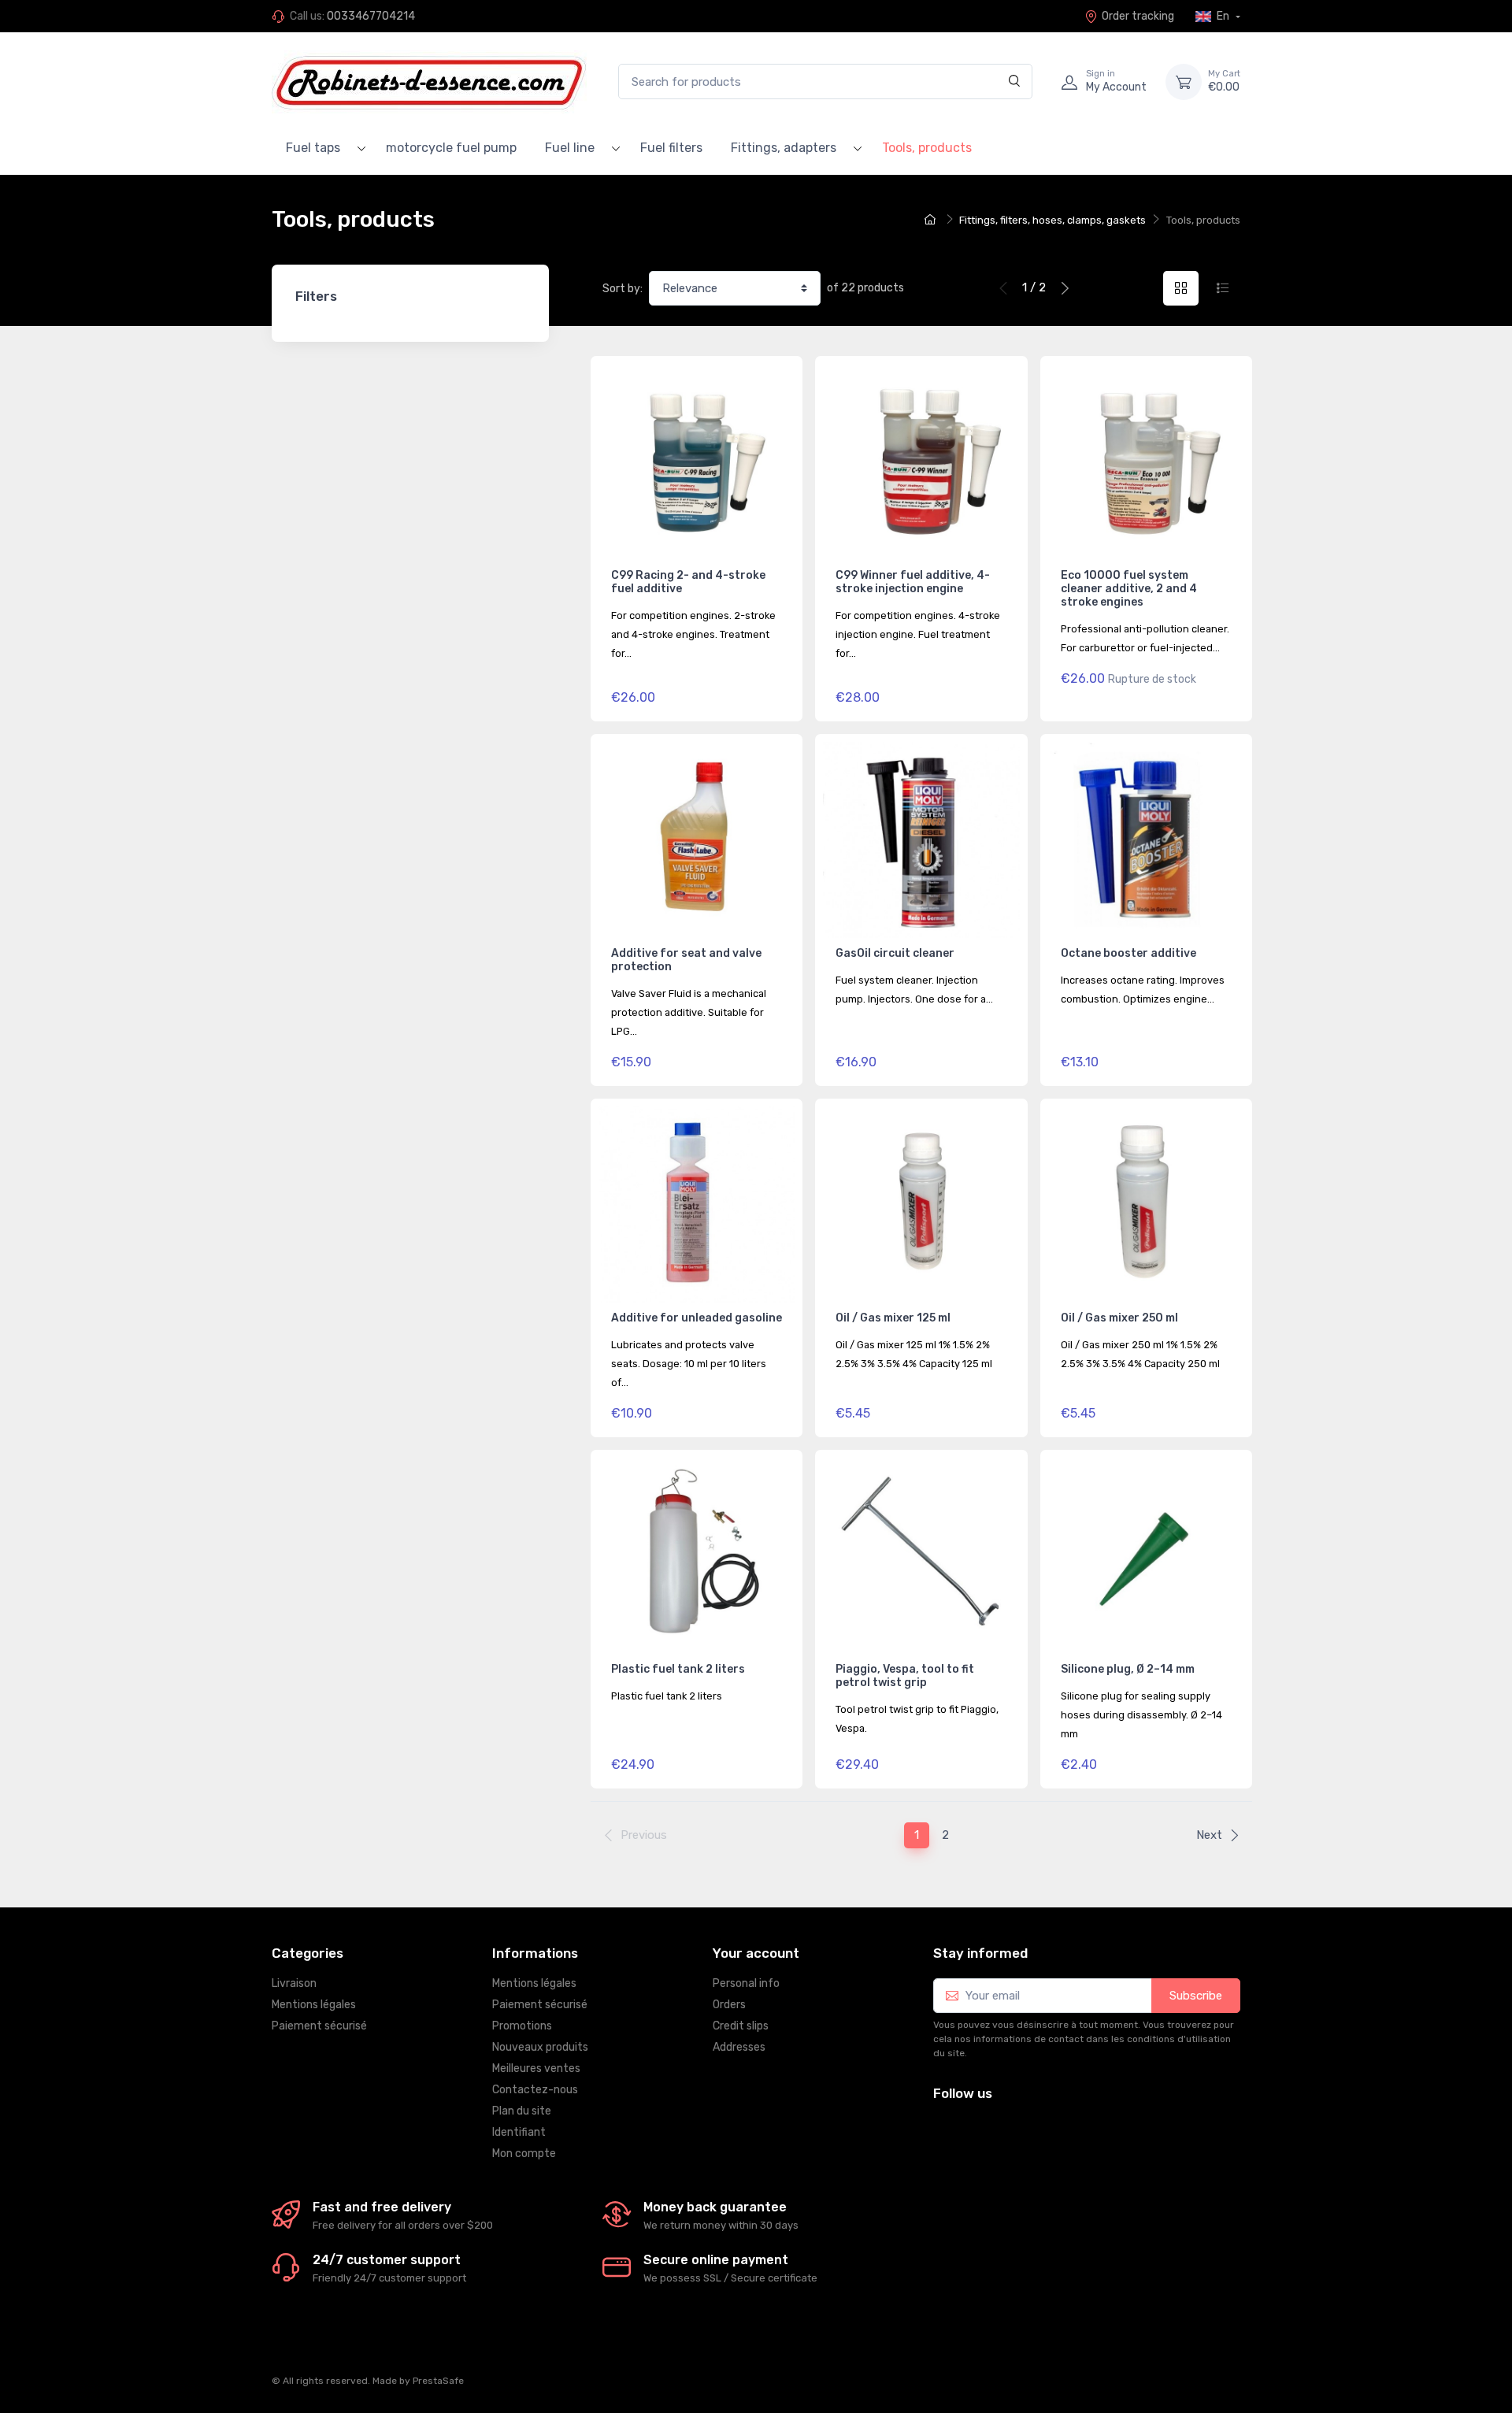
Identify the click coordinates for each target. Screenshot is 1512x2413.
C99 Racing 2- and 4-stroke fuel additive (688, 582)
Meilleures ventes (536, 2068)
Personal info (746, 1983)
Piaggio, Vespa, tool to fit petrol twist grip (905, 1676)
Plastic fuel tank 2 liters (678, 1669)
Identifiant (519, 2132)
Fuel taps (313, 148)
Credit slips (741, 2026)
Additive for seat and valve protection (686, 960)
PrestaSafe (438, 2381)
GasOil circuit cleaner (895, 953)
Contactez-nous (535, 2090)
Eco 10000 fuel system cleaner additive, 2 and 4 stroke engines (1129, 589)
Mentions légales (314, 2005)
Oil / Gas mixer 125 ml (893, 1318)
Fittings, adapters (784, 148)
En (1223, 16)
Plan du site (522, 2111)
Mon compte (524, 2154)
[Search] (1015, 82)
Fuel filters (671, 148)
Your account (756, 1953)
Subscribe (1196, 1996)
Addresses (739, 2047)
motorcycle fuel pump (451, 148)
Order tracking (1138, 16)
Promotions (522, 2026)
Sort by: (623, 289)
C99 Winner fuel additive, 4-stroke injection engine (913, 582)
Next (1209, 1835)
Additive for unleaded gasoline (697, 1318)
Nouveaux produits (540, 2047)
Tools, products (927, 148)
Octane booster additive (1128, 953)
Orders (729, 2005)
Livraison (294, 1983)
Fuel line (570, 148)
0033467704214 (371, 16)
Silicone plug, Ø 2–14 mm (1128, 1669)
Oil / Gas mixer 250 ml (1119, 1318)
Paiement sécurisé (319, 2026)
